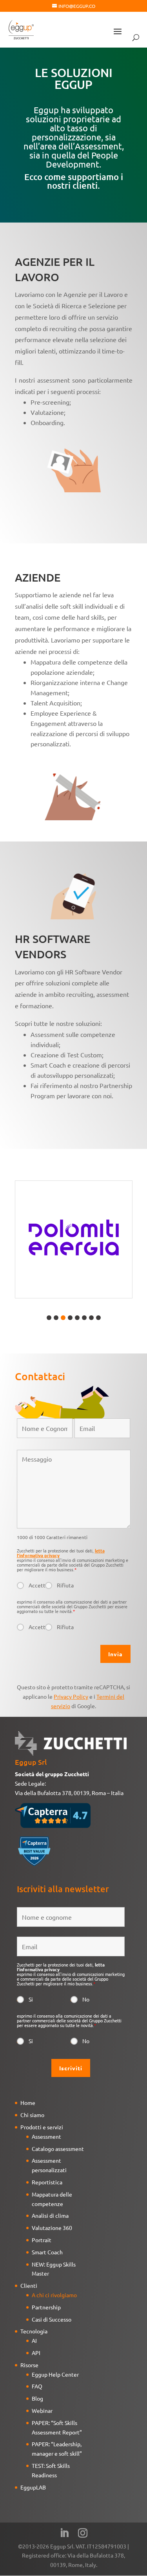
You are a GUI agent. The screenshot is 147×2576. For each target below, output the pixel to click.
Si (31, 1999)
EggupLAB (33, 2487)
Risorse (29, 2365)
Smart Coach (47, 2252)
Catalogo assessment (58, 2149)
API (36, 2353)
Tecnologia (34, 2331)
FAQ (37, 2386)
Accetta (37, 1585)
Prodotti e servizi (42, 2127)
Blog (37, 2398)
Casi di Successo (52, 2319)
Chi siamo (32, 2115)
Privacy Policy (71, 1696)
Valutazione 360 (52, 2228)
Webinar (42, 2410)
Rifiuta (65, 1585)
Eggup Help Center (55, 2374)
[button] (49, 1318)
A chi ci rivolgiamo (54, 2295)
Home (28, 2103)
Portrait (42, 2240)
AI (34, 2340)
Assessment (46, 2136)
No (86, 1999)
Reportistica (47, 2182)
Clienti (29, 2285)
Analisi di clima (50, 2215)
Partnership (46, 2307)
